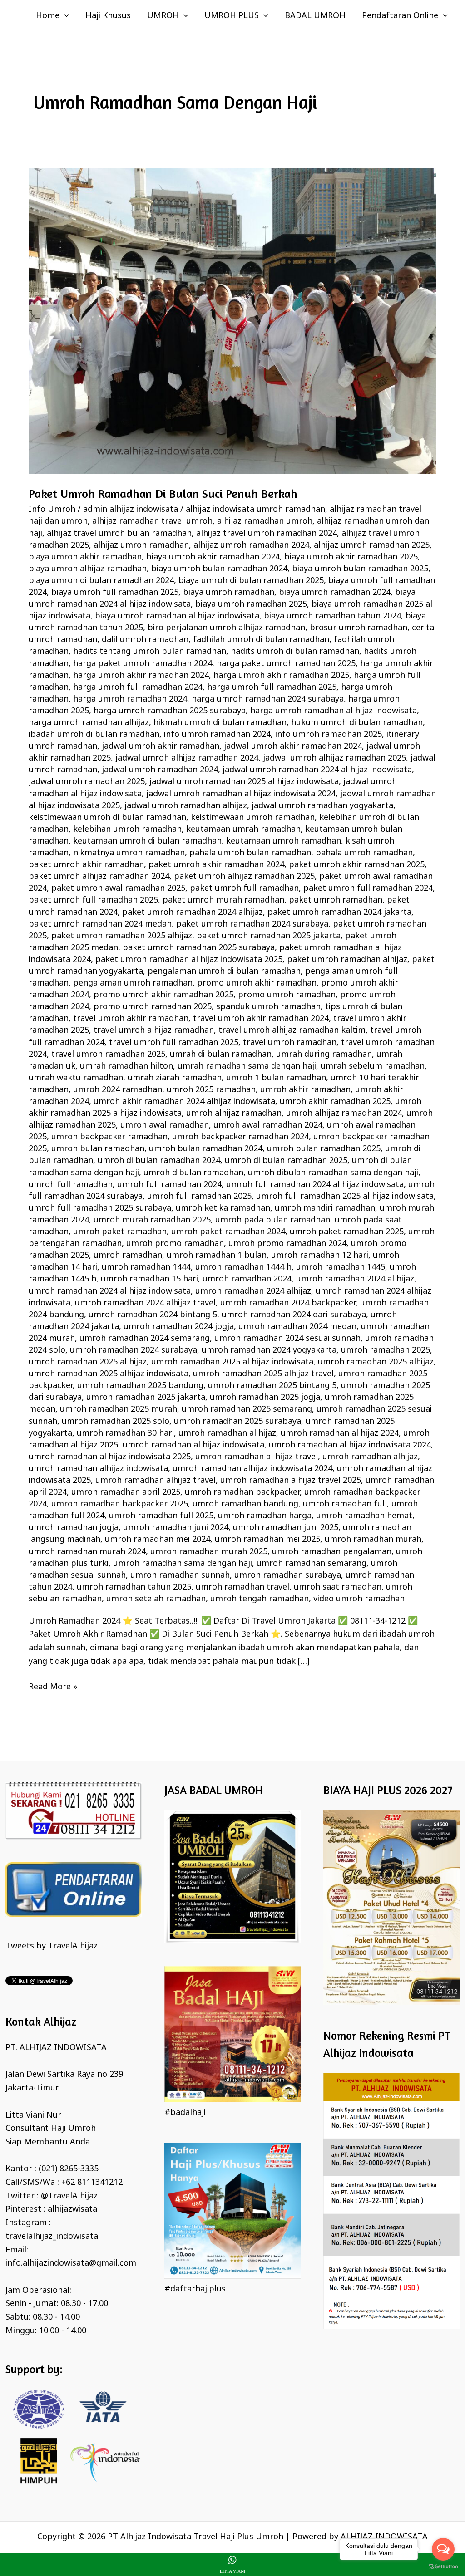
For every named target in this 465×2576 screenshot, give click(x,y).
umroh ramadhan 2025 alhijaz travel (263, 1374)
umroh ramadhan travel (242, 1587)
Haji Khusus (108, 16)
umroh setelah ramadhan (156, 1599)
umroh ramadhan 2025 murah (119, 1409)
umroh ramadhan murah (373, 1540)
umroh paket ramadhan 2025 (347, 1232)
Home (48, 16)
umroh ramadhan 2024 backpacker (288, 1303)
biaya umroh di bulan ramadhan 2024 (101, 581)
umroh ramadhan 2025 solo (116, 1422)
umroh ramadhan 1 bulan (217, 1256)
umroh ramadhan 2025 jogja (265, 1398)
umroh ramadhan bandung (245, 1504)
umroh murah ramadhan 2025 (152, 1220)
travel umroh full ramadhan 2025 (174, 1043)
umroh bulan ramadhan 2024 (206, 1149)
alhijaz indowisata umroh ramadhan (255, 510)
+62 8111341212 (92, 2183)
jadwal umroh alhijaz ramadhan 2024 (187, 758)
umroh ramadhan (128, 1256)
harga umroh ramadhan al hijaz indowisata (334, 711)
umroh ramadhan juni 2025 (286, 1528)
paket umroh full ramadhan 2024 (368, 888)
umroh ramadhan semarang (312, 1564)
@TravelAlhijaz (69, 2196)
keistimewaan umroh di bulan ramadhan (107, 818)
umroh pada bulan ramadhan (273, 1220)
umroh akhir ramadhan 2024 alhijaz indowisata (184, 1102)
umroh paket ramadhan (120, 1232)
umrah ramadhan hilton (126, 1066)
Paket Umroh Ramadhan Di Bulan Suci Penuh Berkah (163, 493)
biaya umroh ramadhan (229, 593)
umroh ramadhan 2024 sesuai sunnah (287, 1339)
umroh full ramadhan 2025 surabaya (100, 1208)
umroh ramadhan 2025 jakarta (146, 1398)
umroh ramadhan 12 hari (320, 1256)
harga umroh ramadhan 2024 (130, 699)
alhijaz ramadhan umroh (265, 521)
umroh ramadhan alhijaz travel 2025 (291, 1481)
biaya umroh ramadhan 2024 (335, 593)
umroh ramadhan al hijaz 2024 (340, 1433)
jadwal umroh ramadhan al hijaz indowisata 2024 (241, 794)
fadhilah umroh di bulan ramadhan (261, 640)
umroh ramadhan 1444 (146, 1267)
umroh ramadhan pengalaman (332, 1552)
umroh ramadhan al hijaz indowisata (193, 1445)
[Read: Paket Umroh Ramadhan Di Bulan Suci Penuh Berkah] (232, 321)
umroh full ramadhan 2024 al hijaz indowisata (315, 1185)
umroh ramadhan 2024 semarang (145, 1339)
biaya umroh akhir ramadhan (85, 557)
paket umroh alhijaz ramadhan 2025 (244, 877)
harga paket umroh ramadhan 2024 (143, 664)
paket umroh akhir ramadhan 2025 (357, 865)
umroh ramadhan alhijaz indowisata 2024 (252, 1469)
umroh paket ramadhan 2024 (228, 1232)
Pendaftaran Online (400, 16)
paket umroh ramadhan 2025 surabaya (199, 948)
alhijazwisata (72, 2209)
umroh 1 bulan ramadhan (276, 1078)
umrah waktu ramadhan (76, 1078)
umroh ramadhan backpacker (242, 1492)
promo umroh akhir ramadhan (257, 983)
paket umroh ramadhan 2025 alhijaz (122, 936)
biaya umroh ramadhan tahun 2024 (332, 616)
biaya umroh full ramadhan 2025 (115, 593)
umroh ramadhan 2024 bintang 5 (153, 1315)
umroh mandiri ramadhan (325, 1208)
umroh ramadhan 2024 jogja (179, 1327)
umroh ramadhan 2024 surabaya (134, 1350)
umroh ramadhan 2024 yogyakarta (269, 1350)
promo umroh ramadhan (287, 995)
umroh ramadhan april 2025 (126, 1492)
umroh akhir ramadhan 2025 (335, 1102)
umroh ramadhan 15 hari (149, 1279)
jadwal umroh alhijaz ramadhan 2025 (334, 758)
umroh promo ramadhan (175, 1244)
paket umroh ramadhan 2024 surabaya (252, 924)
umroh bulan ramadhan (98, 1149)
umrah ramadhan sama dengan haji (247, 1066)
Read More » (53, 1687)
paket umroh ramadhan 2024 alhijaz (193, 913)
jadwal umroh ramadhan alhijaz (186, 806)
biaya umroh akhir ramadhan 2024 (213, 557)
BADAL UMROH (315, 16)
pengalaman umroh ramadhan (133, 983)
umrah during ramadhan (324, 1055)
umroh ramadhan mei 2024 (158, 1540)
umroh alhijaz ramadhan (234, 1114)
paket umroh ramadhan (336, 900)
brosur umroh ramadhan (359, 628)
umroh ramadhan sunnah (180, 1575)
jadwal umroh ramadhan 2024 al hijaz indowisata (317, 770)
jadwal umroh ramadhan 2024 (160, 770)
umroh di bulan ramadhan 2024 (159, 1161)
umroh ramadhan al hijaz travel (257, 1457)
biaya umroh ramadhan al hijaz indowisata (177, 616)
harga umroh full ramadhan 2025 (272, 687)
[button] (64, 16)
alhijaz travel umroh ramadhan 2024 (267, 534)
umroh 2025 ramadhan (211, 1090)
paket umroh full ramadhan (244, 888)
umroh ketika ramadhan (223, 1208)
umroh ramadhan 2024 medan (297, 1327)
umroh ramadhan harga (265, 1516)
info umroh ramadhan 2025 (329, 735)
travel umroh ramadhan (290, 1043)
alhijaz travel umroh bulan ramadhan (119, 534)
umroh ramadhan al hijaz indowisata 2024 (350, 1445)
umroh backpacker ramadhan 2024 (240, 1137)
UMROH (163, 16)
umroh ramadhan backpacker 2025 (120, 1504)
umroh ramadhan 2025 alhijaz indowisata (109, 1374)
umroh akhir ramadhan (305, 1090)
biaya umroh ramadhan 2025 (251, 604)
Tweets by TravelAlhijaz (52, 1946)
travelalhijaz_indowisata (52, 2237)
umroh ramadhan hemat (364, 1516)
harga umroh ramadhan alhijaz (89, 723)
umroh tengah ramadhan (260, 1599)
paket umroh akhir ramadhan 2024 (216, 865)
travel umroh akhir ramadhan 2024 (261, 1019)
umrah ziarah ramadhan (175, 1078)
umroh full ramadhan (71, 1185)
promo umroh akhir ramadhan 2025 (163, 995)
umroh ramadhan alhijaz (370, 1457)
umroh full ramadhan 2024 (169, 1185)
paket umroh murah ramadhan (223, 900)
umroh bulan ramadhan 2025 (324, 1149)
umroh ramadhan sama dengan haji (183, 1564)
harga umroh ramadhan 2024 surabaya (268, 699)
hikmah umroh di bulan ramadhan (220, 723)
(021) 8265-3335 (69, 2169)
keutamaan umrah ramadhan (243, 829)
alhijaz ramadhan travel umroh (152, 521)
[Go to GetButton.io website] (443, 2567)
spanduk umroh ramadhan (268, 1007)
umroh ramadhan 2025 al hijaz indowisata (232, 1362)
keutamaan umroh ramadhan (284, 841)
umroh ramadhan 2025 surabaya (237, 1422)
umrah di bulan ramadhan (221, 1055)
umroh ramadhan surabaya (288, 1575)
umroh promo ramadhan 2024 (287, 1244)
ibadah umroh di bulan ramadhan (94, 735)
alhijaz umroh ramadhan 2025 (372, 545)
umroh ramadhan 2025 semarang (247, 1409)
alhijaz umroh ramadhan (141, 545)
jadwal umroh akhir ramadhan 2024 (293, 746)
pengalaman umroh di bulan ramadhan (224, 972)
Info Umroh (52, 510)
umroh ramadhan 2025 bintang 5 (272, 1386)
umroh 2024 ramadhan (118, 1090)
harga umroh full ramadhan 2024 (138, 687)
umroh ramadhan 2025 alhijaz (376, 1362)
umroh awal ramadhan (165, 1125)
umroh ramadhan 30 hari (125, 1433)
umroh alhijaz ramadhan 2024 (344, 1114)
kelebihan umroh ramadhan (127, 829)
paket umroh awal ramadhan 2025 (118, 888)
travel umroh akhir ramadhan (131, 1019)
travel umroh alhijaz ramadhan (154, 1030)
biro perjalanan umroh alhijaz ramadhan (226, 628)
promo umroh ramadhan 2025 (153, 1007)
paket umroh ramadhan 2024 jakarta (339, 913)
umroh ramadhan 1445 (341, 1267)
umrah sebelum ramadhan (373, 1066)
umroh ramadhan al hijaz (227, 1433)
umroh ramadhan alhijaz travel (156, 1481)
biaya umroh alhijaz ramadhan (88, 569)
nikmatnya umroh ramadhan (129, 853)
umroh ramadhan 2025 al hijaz (88, 1362)
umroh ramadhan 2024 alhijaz (253, 1291)
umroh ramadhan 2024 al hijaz (355, 1279)
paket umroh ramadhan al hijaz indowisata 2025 (189, 960)
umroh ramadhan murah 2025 (209, 1552)
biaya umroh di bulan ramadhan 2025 (251, 581)
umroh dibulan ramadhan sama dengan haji (333, 1173)
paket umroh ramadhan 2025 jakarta (269, 936)
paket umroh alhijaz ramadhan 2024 (99, 877)
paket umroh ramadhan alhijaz (347, 960)
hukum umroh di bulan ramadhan (357, 723)
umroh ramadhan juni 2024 (176, 1528)
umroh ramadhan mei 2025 (267, 1540)
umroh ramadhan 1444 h (243, 1267)
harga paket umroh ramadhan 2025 (286, 664)
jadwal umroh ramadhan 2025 (87, 782)
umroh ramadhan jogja (74, 1528)
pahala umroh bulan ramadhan (250, 853)
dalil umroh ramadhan (145, 640)
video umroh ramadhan (359, 1599)
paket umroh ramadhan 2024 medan (100, 924)
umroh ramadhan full (345, 1504)
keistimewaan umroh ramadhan (253, 818)
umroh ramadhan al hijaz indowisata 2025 (110, 1457)
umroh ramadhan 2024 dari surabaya (294, 1315)
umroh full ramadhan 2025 (199, 1197)
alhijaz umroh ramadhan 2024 (251, 545)
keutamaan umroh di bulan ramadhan (147, 841)
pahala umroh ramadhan (364, 853)
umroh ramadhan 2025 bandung (140, 1386)
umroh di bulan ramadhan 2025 (286, 1161)
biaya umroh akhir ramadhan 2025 (351, 557)
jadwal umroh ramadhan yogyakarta (322, 806)
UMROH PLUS (232, 16)
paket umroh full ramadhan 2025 (93, 900)
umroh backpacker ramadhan (109, 1137)
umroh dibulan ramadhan (193, 1173)
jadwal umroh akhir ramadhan (161, 746)
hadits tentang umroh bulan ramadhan (150, 652)
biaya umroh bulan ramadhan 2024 (219, 569)
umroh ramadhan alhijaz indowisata (98, 1469)
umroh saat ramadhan (338, 1587)
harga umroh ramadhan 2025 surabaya (170, 711)
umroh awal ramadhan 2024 (268, 1125)
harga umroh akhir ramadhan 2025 (281, 676)
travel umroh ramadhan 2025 (108, 1055)
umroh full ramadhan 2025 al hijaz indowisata (345, 1197)
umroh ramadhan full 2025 (161, 1516)
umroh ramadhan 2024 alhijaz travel (145, 1303)
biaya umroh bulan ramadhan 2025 (360, 569)
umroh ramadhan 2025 (386, 1350)
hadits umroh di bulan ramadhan (295, 652)
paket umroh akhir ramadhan (86, 865)
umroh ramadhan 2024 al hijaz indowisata (110, 1291)
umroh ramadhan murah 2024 (87, 1552)
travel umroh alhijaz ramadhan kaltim (292, 1030)
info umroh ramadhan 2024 (217, 735)
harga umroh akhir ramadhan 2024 (141, 676)
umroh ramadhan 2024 (247, 1279)
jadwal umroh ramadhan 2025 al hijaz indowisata (244, 782)
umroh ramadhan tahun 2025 (134, 1587)
